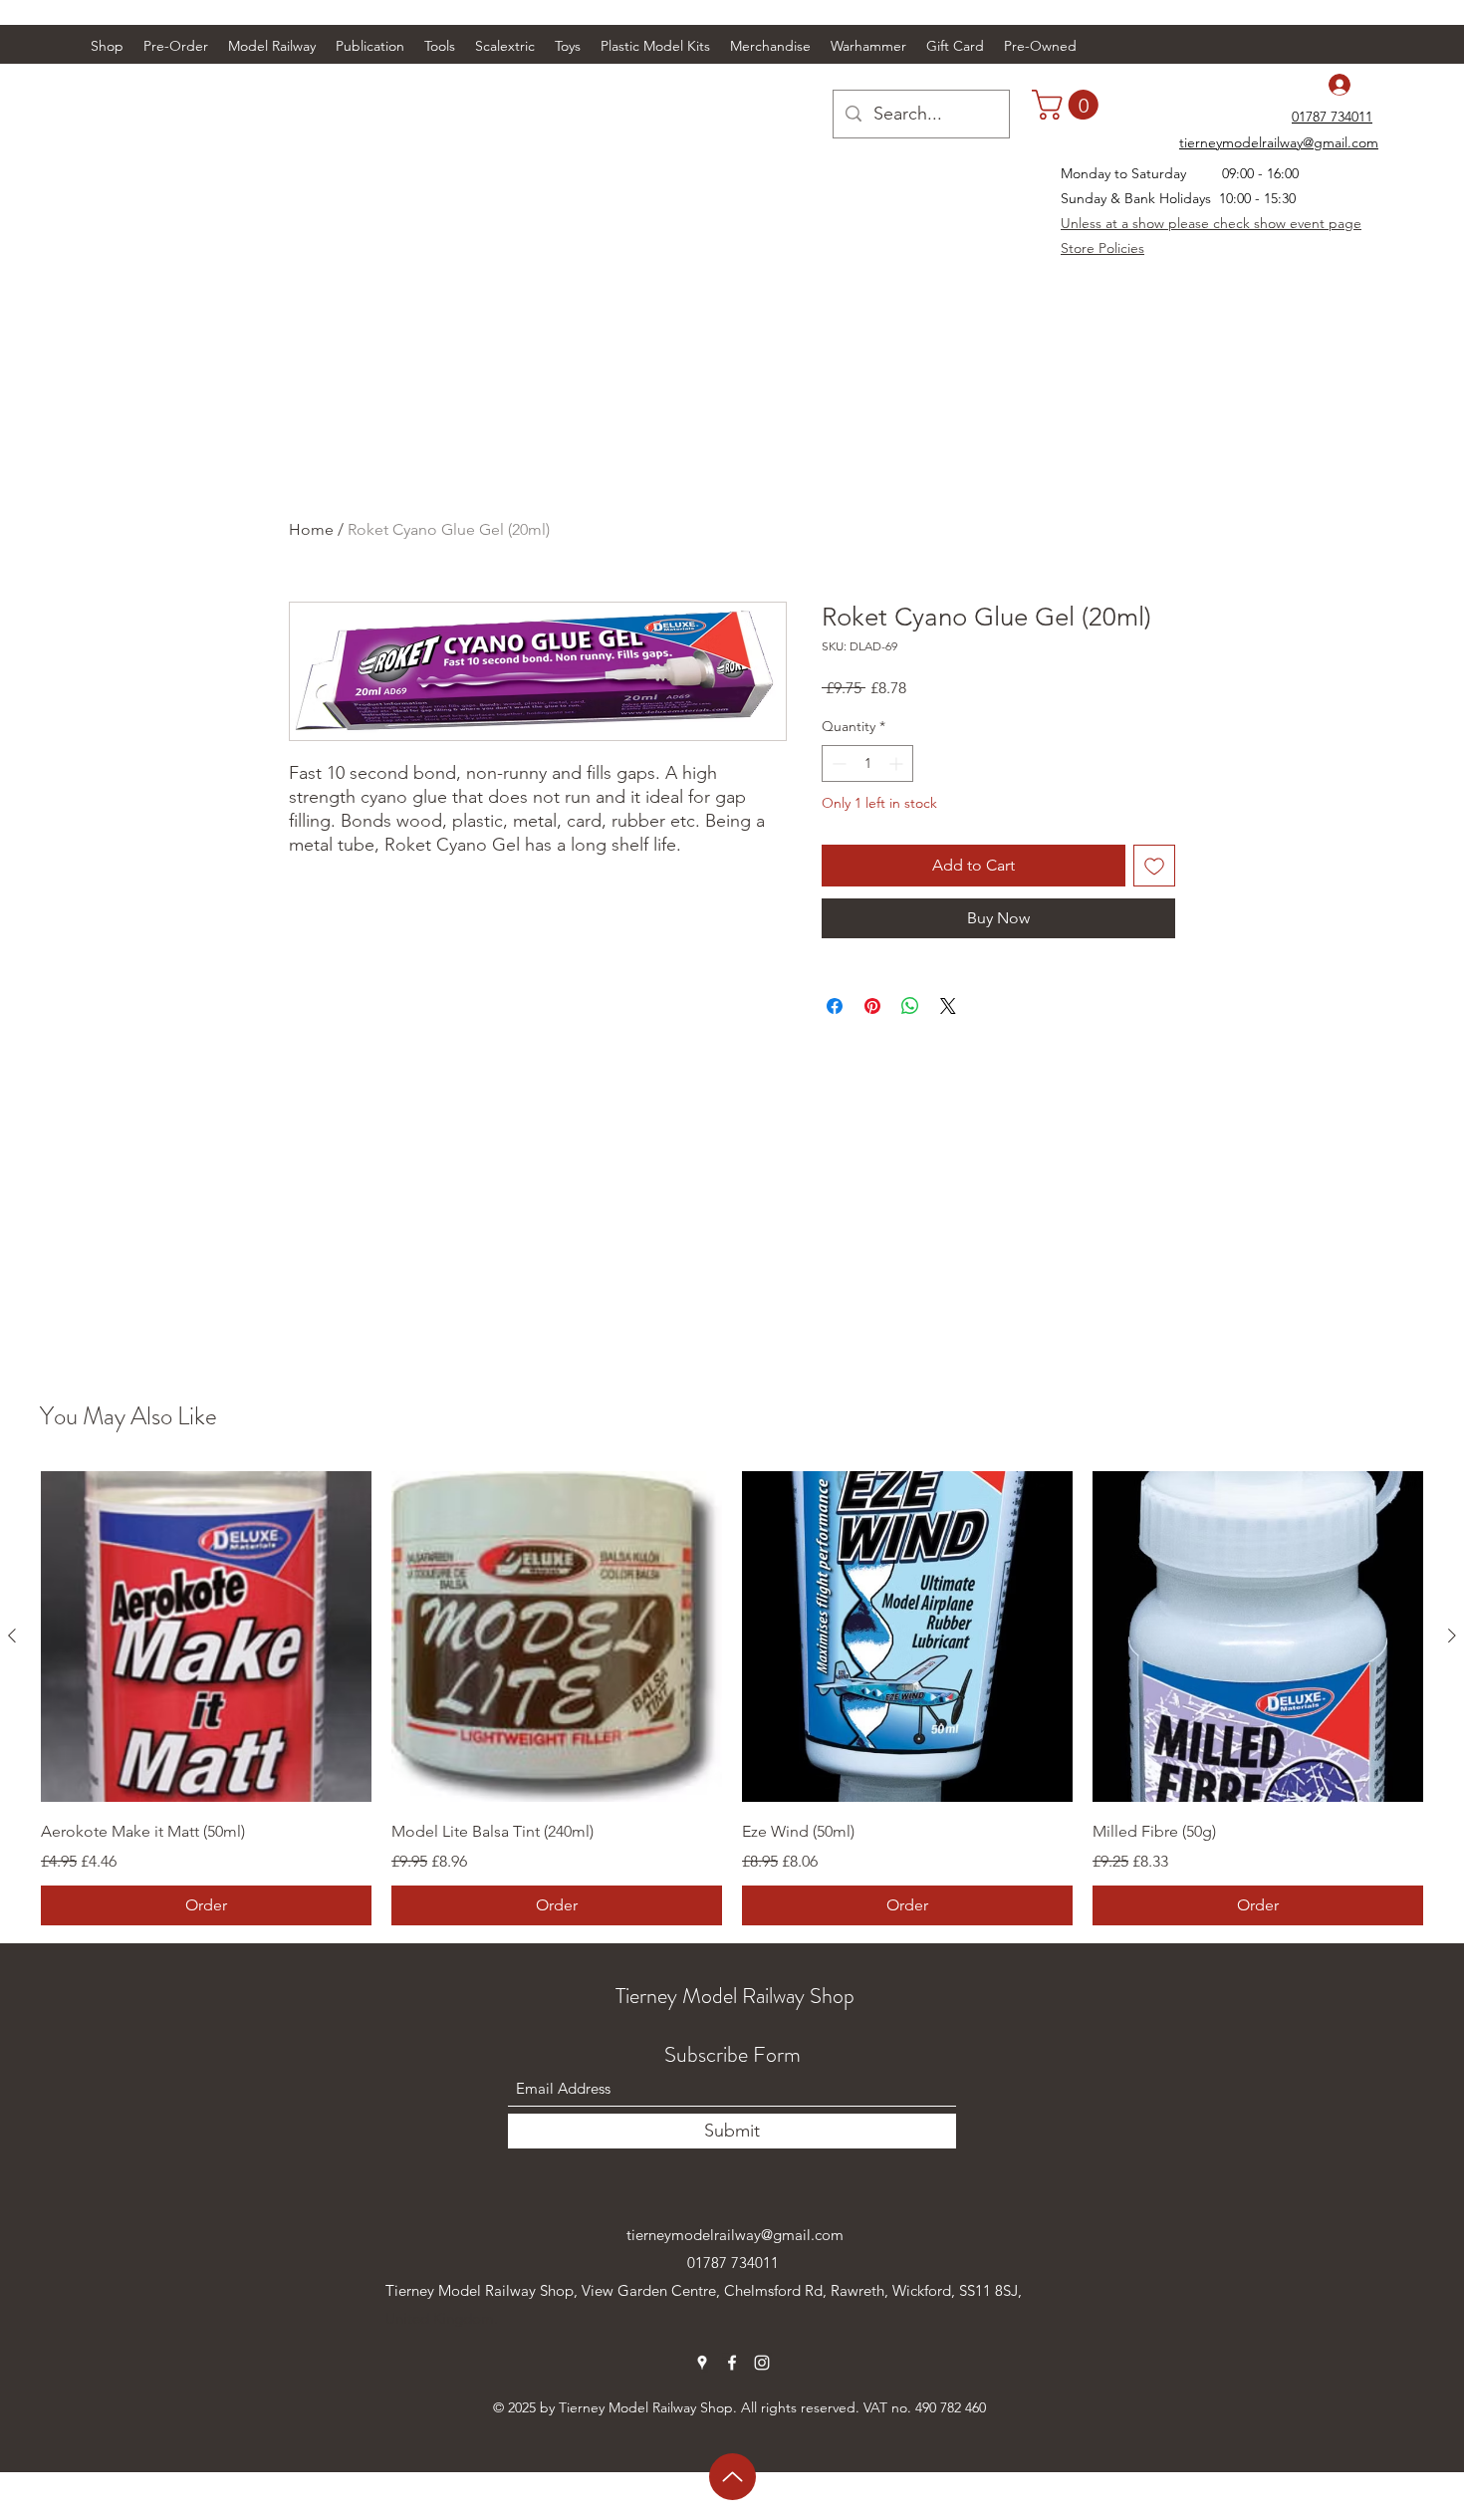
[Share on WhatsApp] (910, 1006)
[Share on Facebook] (835, 1006)
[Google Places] (702, 2363)
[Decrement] (837, 763)
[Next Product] (1452, 1636)
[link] (1069, 105)
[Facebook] (732, 2363)
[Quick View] (206, 1637)
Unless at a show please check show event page (1211, 223)
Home (311, 529)
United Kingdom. (442, 2318)
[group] (732, 1698)
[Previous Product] (12, 1636)
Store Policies (1102, 248)
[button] (272, 46)
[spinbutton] (867, 763)
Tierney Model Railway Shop (735, 1996)
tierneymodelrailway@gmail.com (735, 2235)
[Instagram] (762, 2363)
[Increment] (898, 763)
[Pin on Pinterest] (872, 1006)
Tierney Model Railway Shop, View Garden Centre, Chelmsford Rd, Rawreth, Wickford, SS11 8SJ (702, 2290)
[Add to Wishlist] (1154, 866)
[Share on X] (948, 1006)
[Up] (732, 2477)
